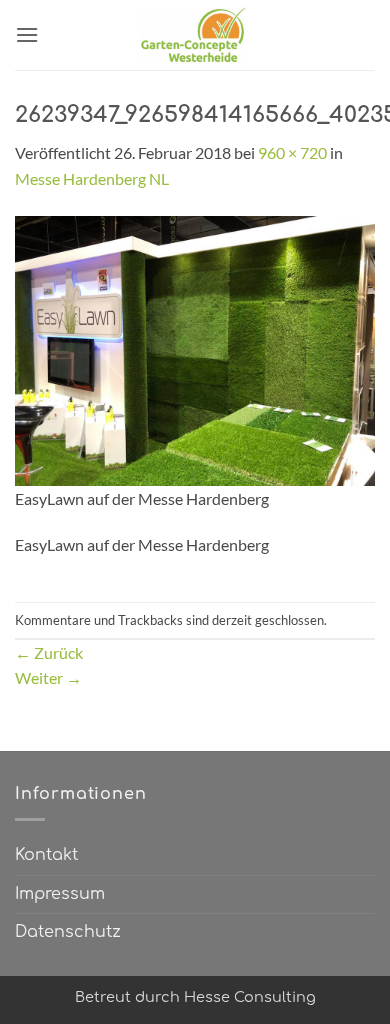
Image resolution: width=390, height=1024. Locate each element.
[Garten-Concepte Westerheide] (195, 35)
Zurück (49, 652)
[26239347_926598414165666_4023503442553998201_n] (195, 348)
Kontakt (46, 855)
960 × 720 (292, 152)
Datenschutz (68, 932)
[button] (27, 34)
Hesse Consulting (250, 997)
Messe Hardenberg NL (92, 178)
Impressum (60, 894)
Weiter (48, 677)
